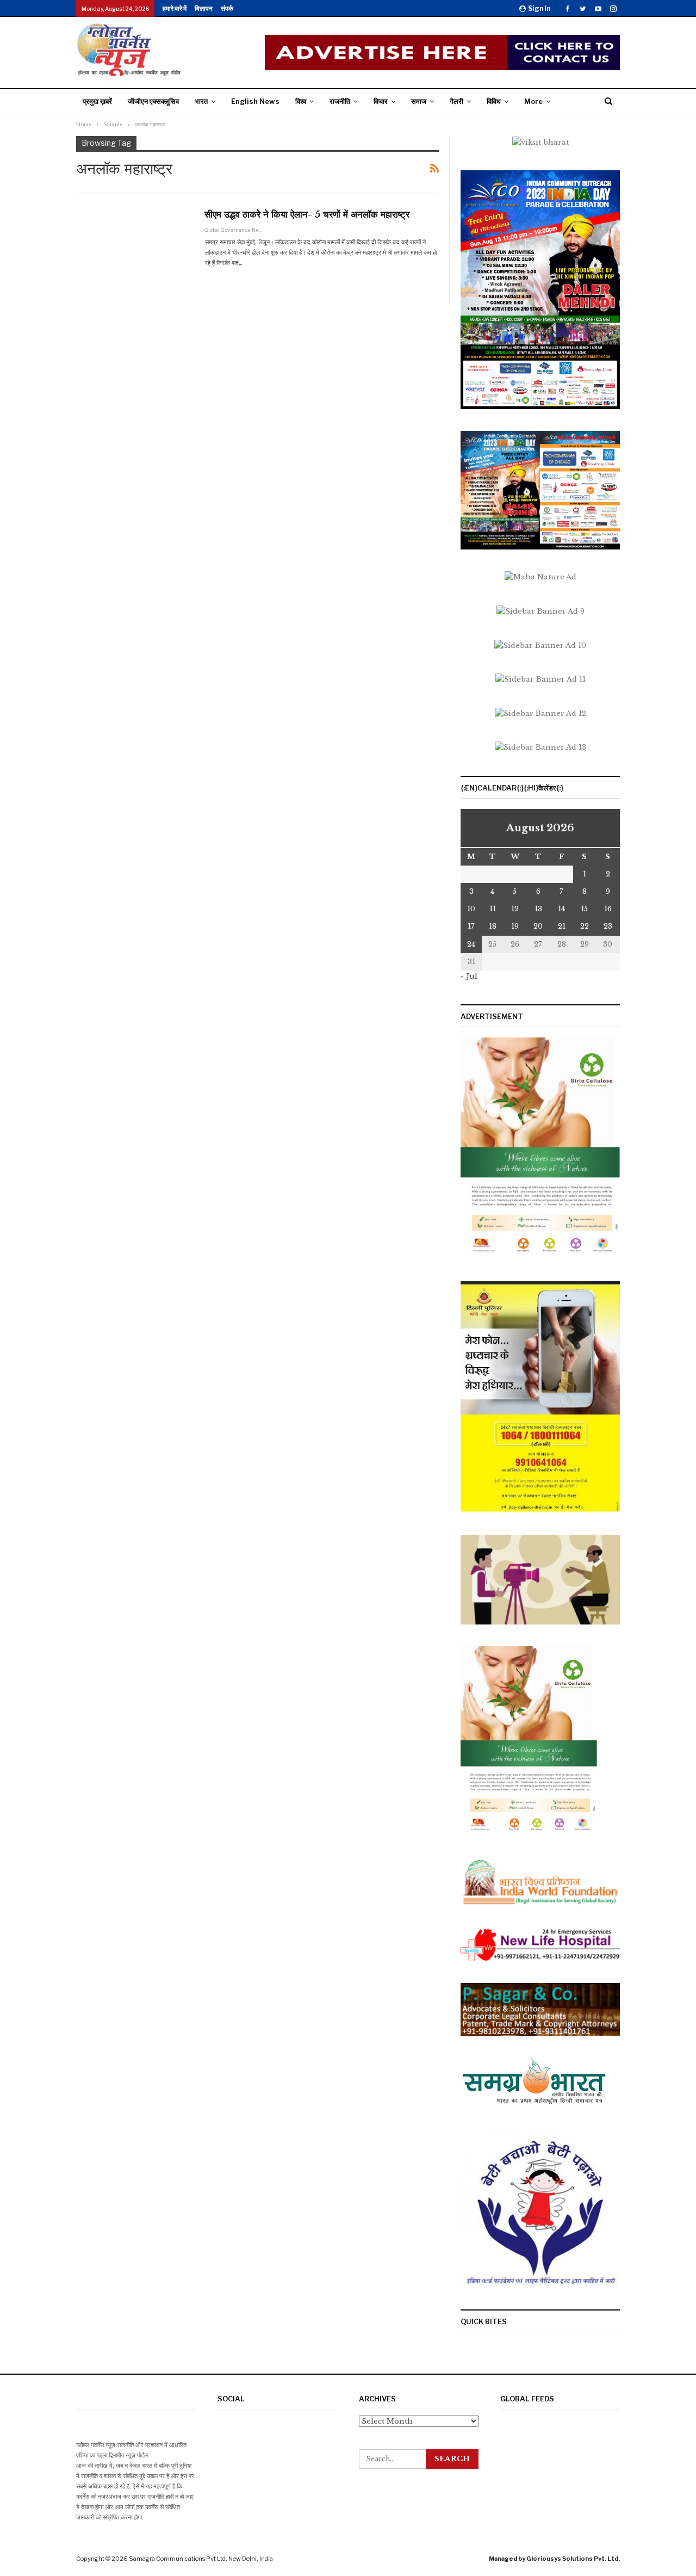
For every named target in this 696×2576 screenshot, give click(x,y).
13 (538, 909)
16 (608, 909)
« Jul (469, 976)
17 (471, 926)
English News (255, 101)
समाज (419, 101)
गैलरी (456, 101)
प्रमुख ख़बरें (97, 101)
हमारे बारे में (175, 8)
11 (493, 909)
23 (608, 926)
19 (515, 926)
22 (585, 926)
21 (562, 926)
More (533, 101)
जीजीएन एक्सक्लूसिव (153, 101)
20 (538, 926)
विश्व (301, 101)
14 (561, 909)
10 (471, 909)
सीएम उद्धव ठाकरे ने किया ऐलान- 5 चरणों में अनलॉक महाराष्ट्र (307, 215)
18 (493, 926)
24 (471, 944)
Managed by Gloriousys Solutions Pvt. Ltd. (554, 2559)
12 (515, 909)
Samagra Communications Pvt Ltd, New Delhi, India (201, 2559)
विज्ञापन (204, 8)
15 (584, 909)
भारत (201, 101)
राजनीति (340, 101)
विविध (494, 101)
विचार (381, 101)
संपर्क (227, 8)
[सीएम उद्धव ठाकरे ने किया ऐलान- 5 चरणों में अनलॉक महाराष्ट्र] (133, 244)
